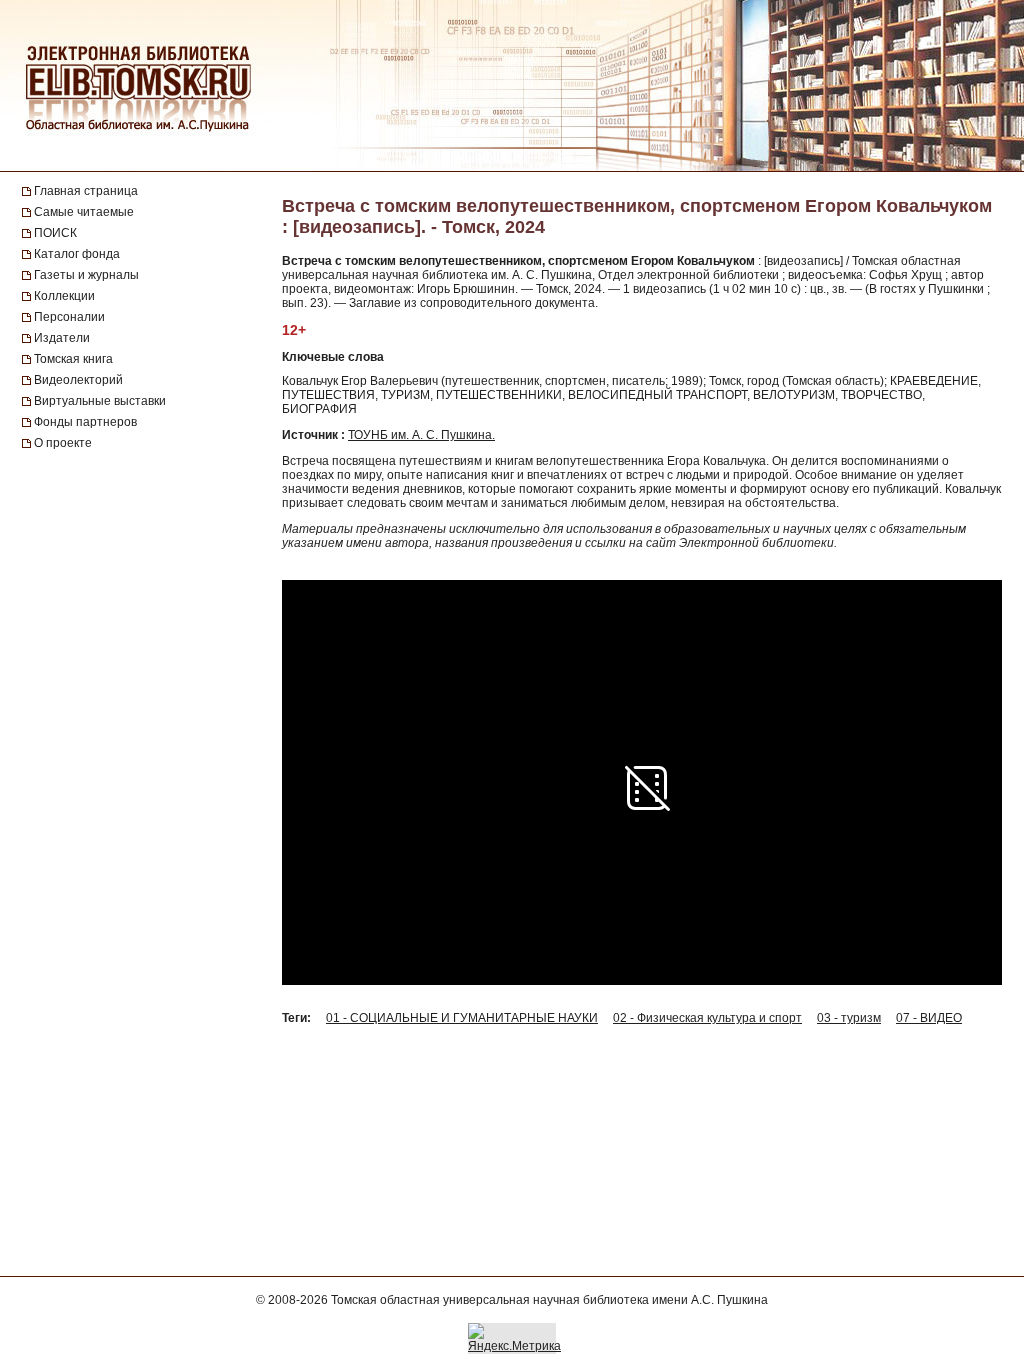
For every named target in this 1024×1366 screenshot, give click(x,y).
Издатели (62, 338)
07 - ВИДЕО (929, 1018)
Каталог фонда (77, 254)
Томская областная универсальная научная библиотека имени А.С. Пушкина (549, 1300)
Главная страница (86, 191)
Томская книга (73, 359)
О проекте (63, 443)
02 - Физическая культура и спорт (707, 1018)
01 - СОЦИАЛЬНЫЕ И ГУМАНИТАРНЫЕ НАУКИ (462, 1018)
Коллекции (64, 296)
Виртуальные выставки (100, 401)
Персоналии (69, 317)
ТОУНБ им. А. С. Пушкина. (421, 435)
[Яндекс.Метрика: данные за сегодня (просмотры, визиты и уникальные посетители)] (514, 1338)
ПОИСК (55, 233)
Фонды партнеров (85, 422)
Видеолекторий (78, 380)
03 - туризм (849, 1018)
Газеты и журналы (86, 275)
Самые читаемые (84, 212)
